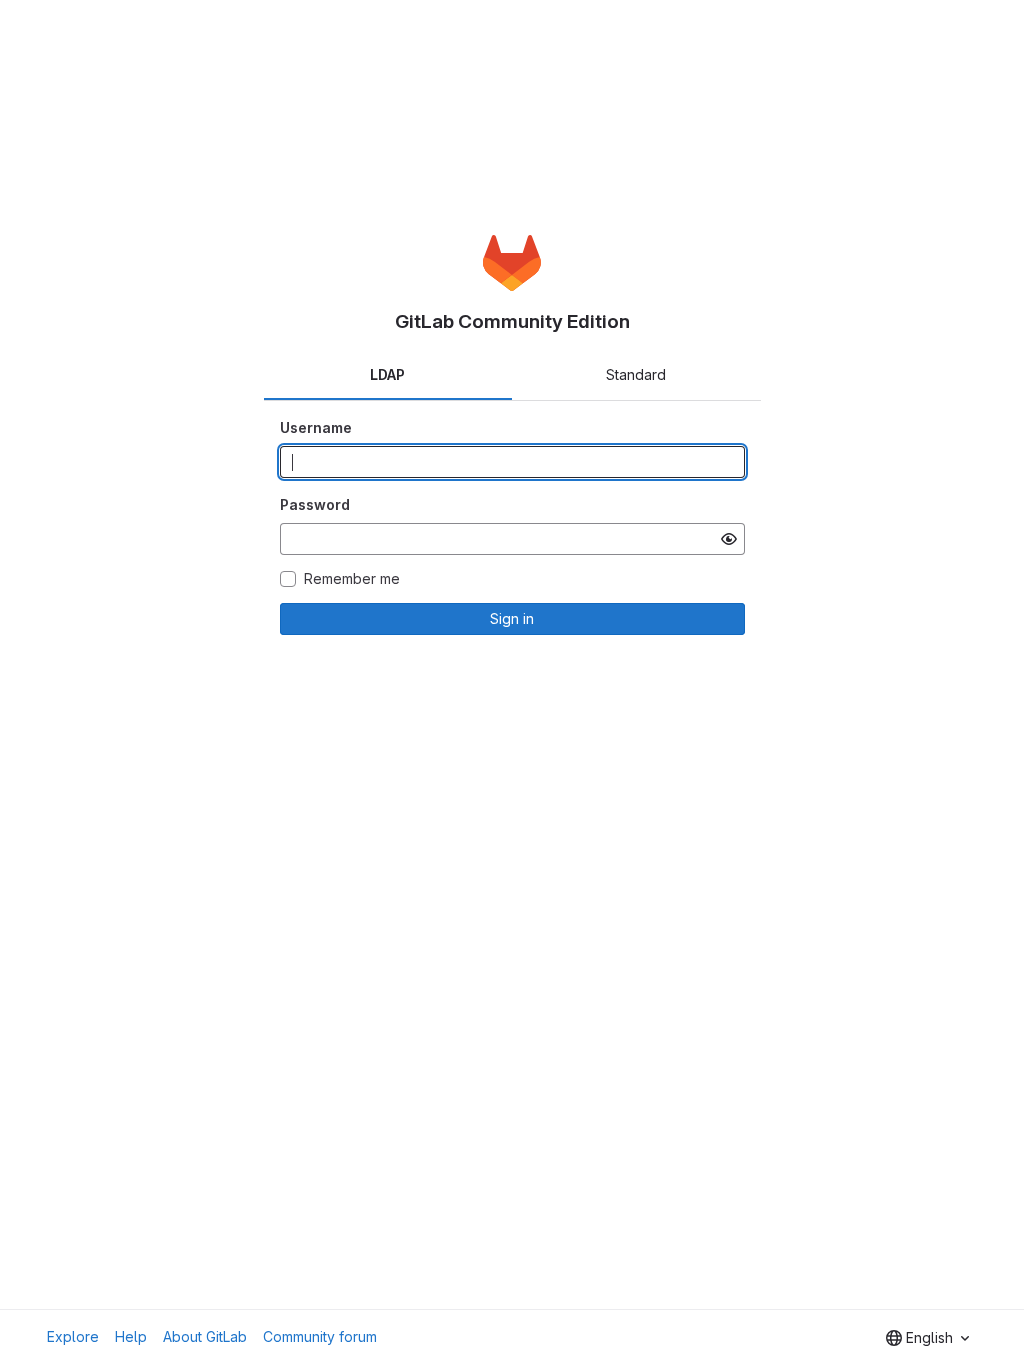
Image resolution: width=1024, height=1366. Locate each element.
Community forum (320, 1336)
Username (316, 427)
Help (131, 1336)
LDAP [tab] (387, 374)
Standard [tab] (636, 374)
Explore (73, 1336)
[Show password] (729, 539)
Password (315, 504)
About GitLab (205, 1336)
